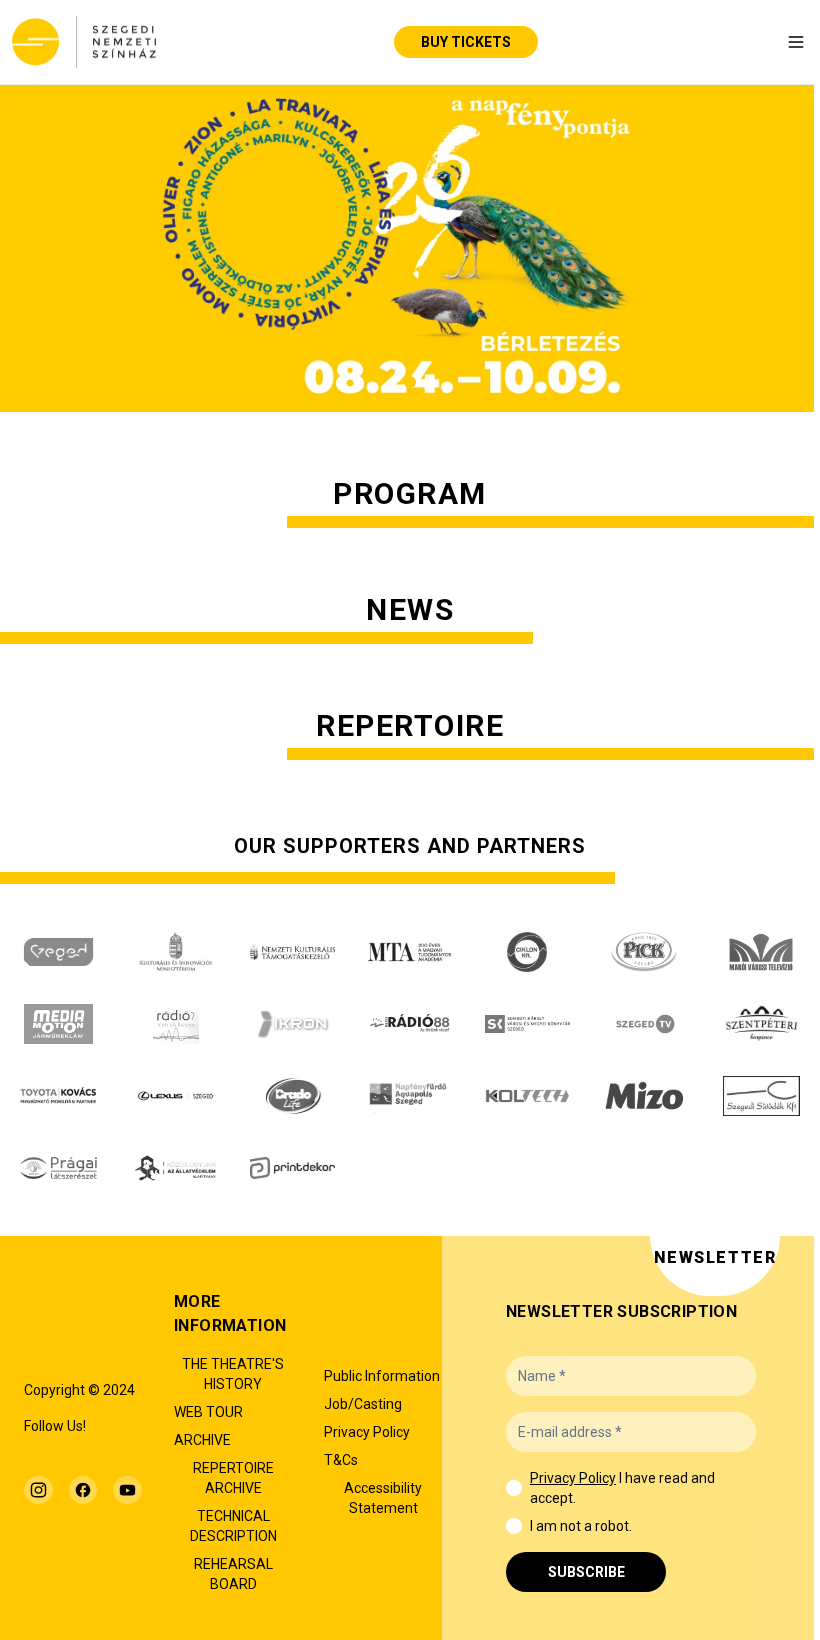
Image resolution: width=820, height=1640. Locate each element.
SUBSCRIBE (586, 1572)
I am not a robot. (581, 1526)
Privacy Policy (573, 1478)
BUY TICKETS (466, 42)
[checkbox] (514, 1488)
